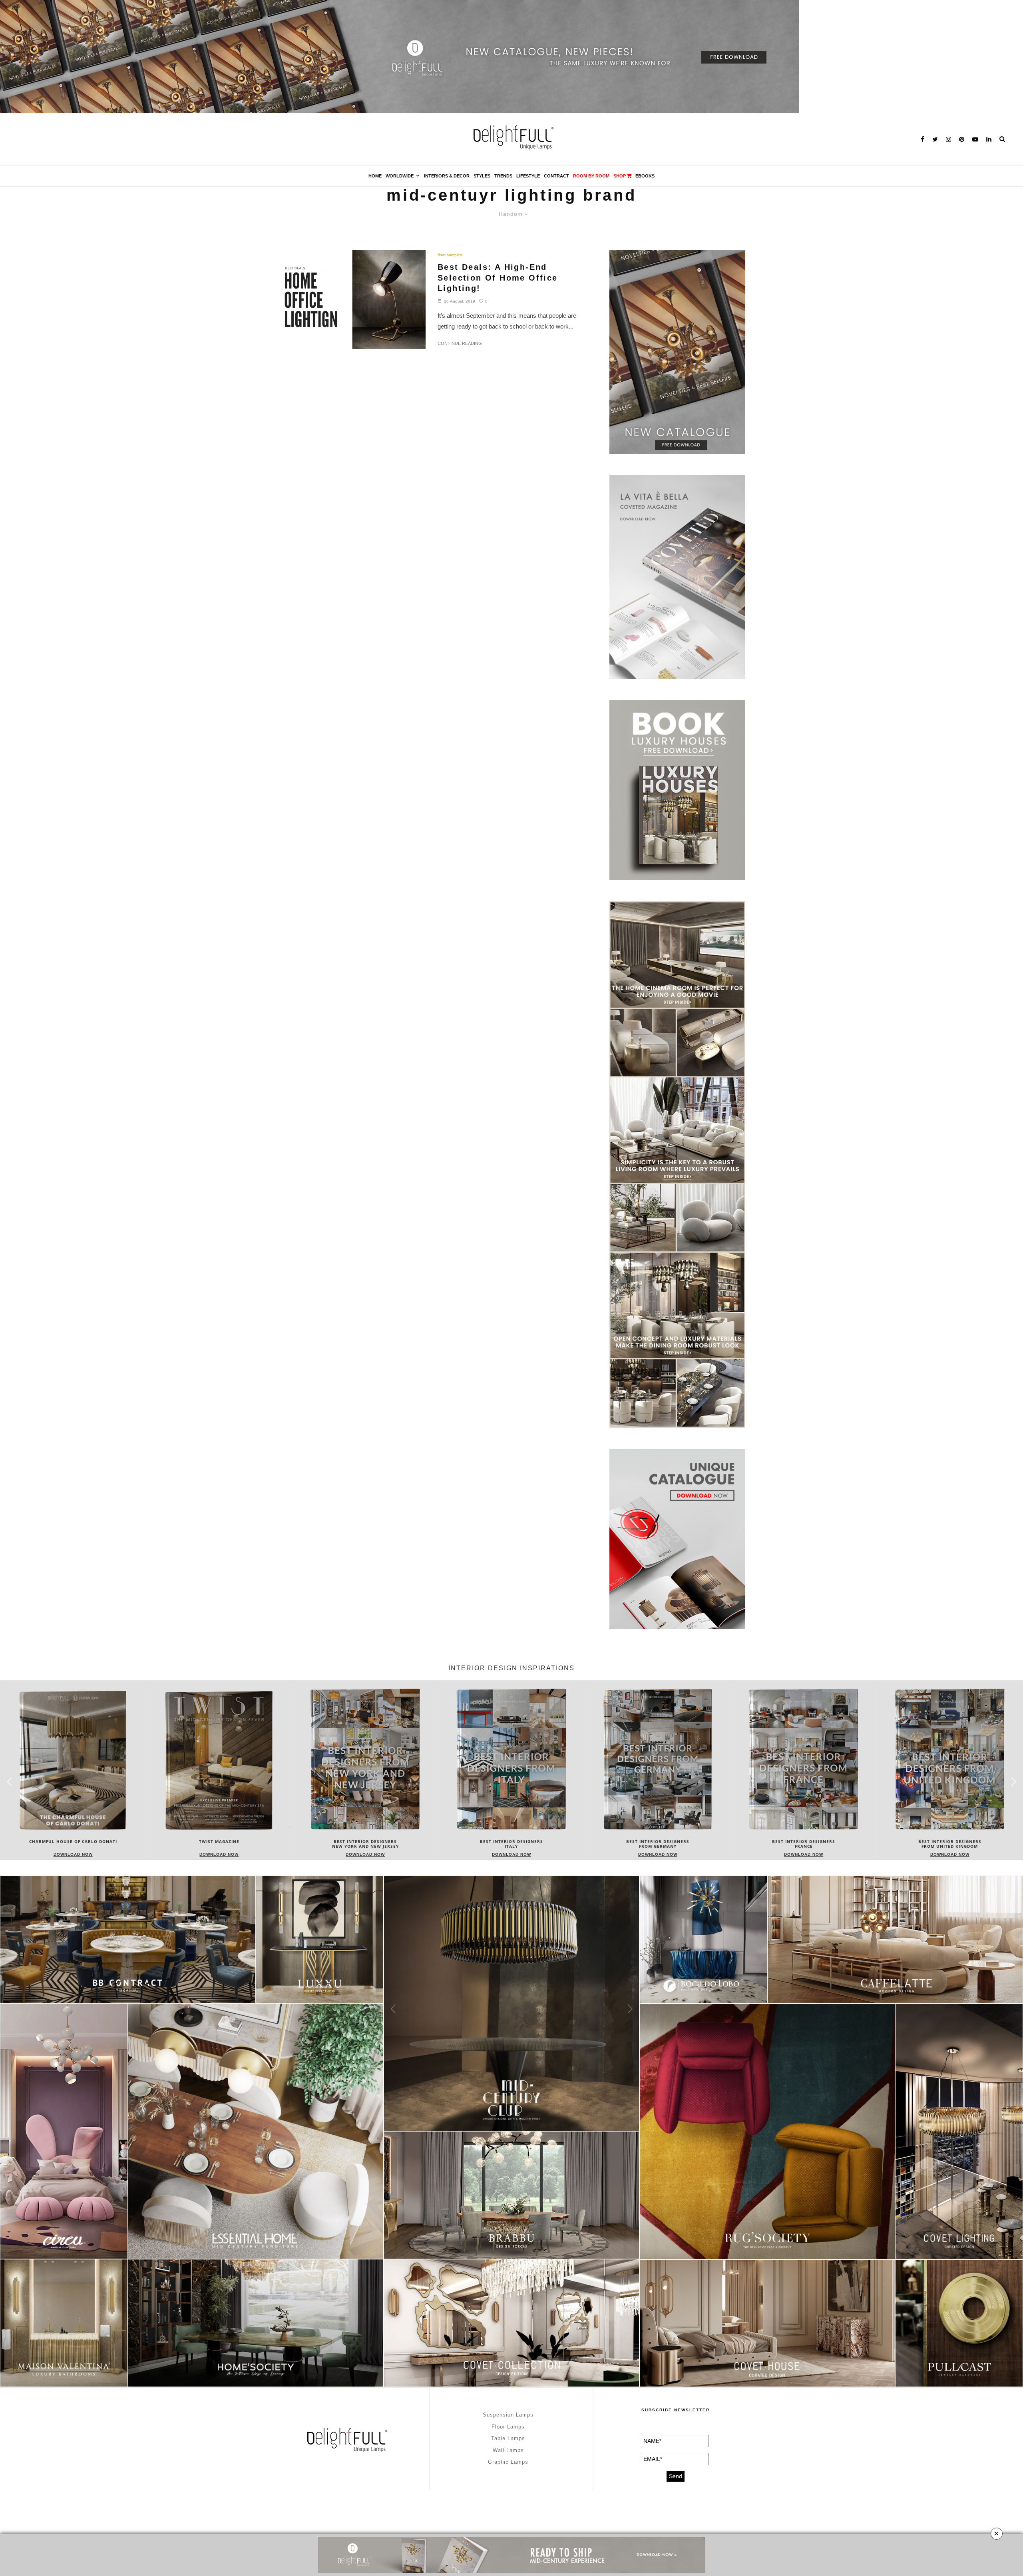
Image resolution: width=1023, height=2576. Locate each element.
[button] (1014, 1782)
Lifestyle (528, 176)
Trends (503, 176)
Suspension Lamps (508, 2415)
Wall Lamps (508, 2450)
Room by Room (591, 176)
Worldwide (400, 176)
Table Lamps (508, 2438)
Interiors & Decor (447, 176)
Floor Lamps (508, 2427)
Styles (482, 176)
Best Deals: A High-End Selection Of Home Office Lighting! (498, 278)
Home (375, 176)
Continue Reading (460, 343)
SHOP (620, 176)
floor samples (450, 255)
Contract (556, 176)
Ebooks (645, 176)
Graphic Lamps (508, 2462)
